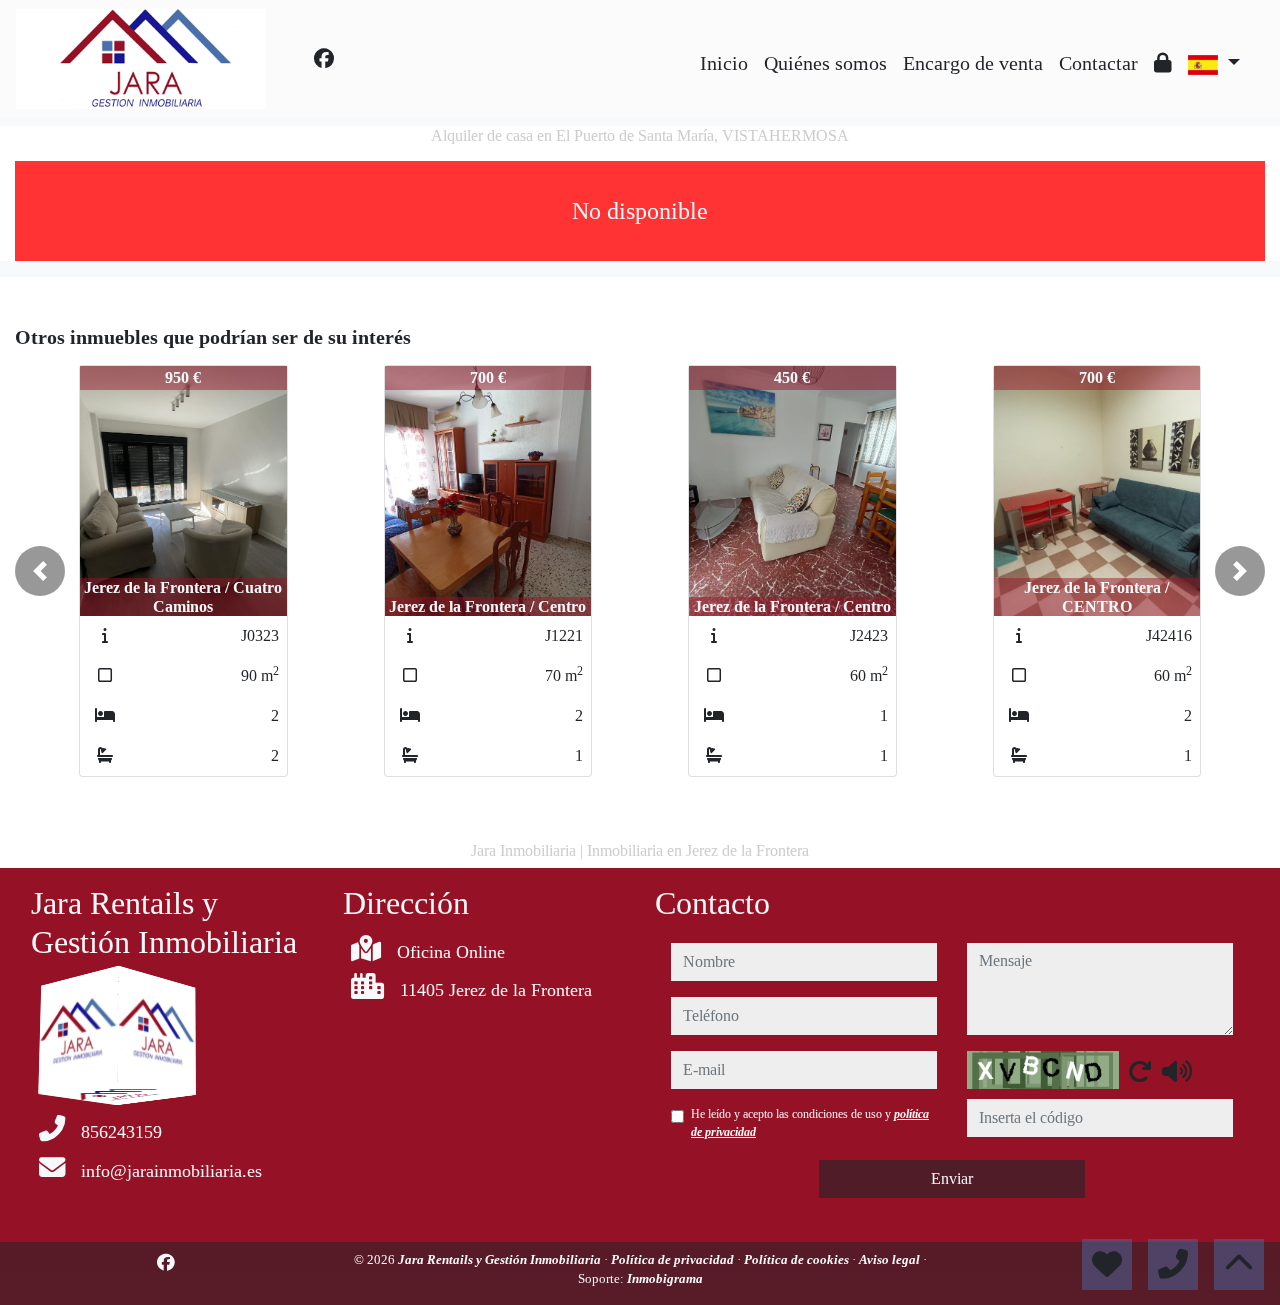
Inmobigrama (665, 1278)
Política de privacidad (674, 1259)
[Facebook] (324, 59)
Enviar (952, 1178)
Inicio (724, 63)
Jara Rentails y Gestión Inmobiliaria (501, 1259)
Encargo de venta (973, 63)
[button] (40, 571)
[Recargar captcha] (1140, 1071)
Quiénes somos (825, 63)
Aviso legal (891, 1259)
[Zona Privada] (1163, 63)
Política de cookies (798, 1259)
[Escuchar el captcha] (1177, 1071)
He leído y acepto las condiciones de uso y (810, 1123)
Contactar (1098, 63)
